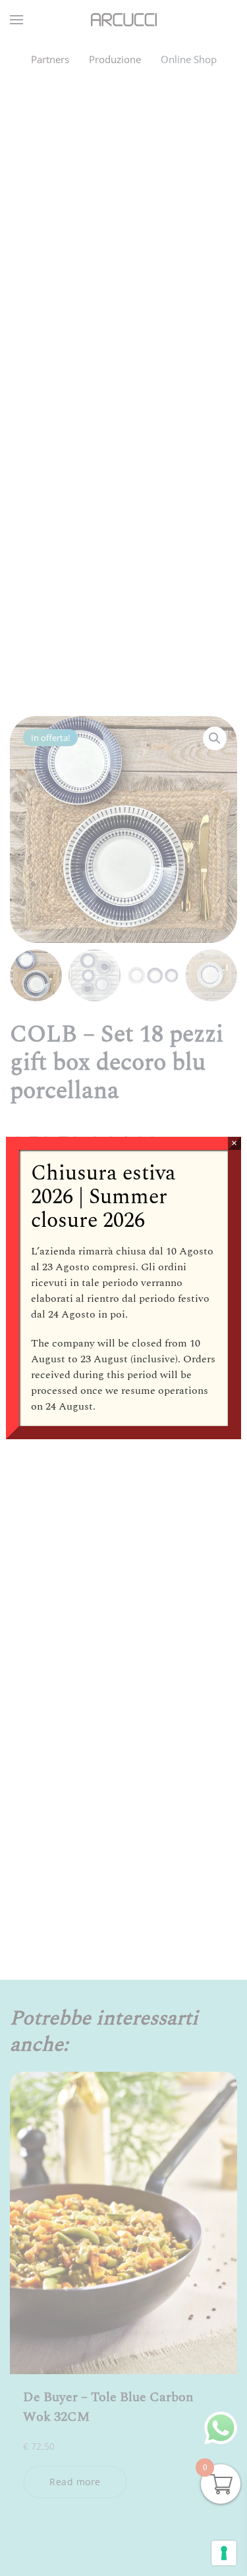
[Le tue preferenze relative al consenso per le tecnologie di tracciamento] (224, 2553)
